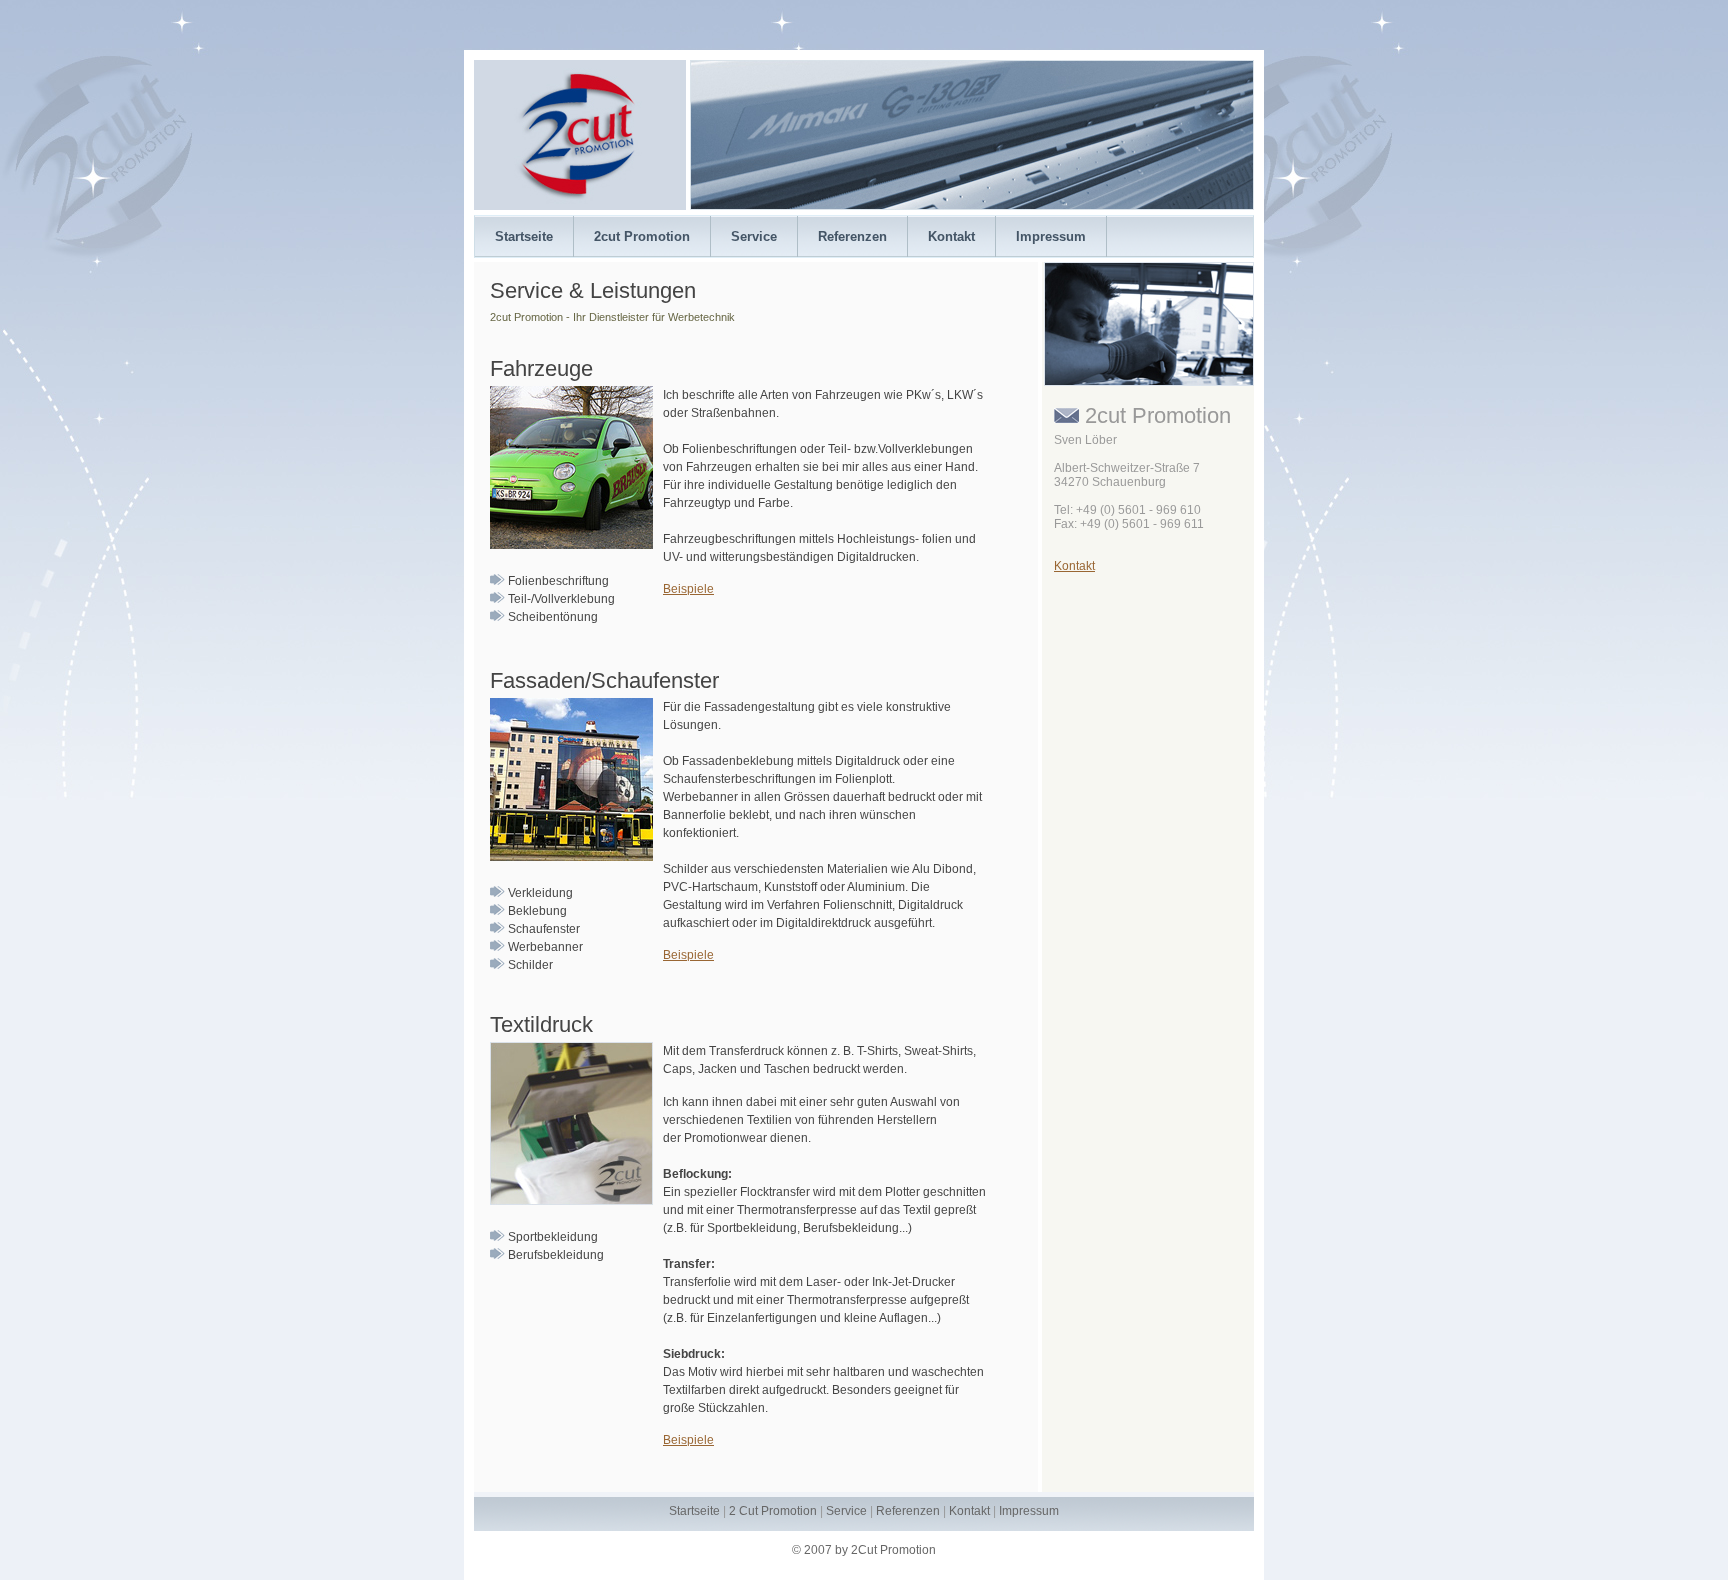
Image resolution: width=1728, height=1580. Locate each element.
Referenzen (852, 236)
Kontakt (951, 236)
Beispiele (688, 589)
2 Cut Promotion (773, 1511)
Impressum (1051, 236)
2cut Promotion (642, 236)
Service (754, 236)
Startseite (524, 236)
